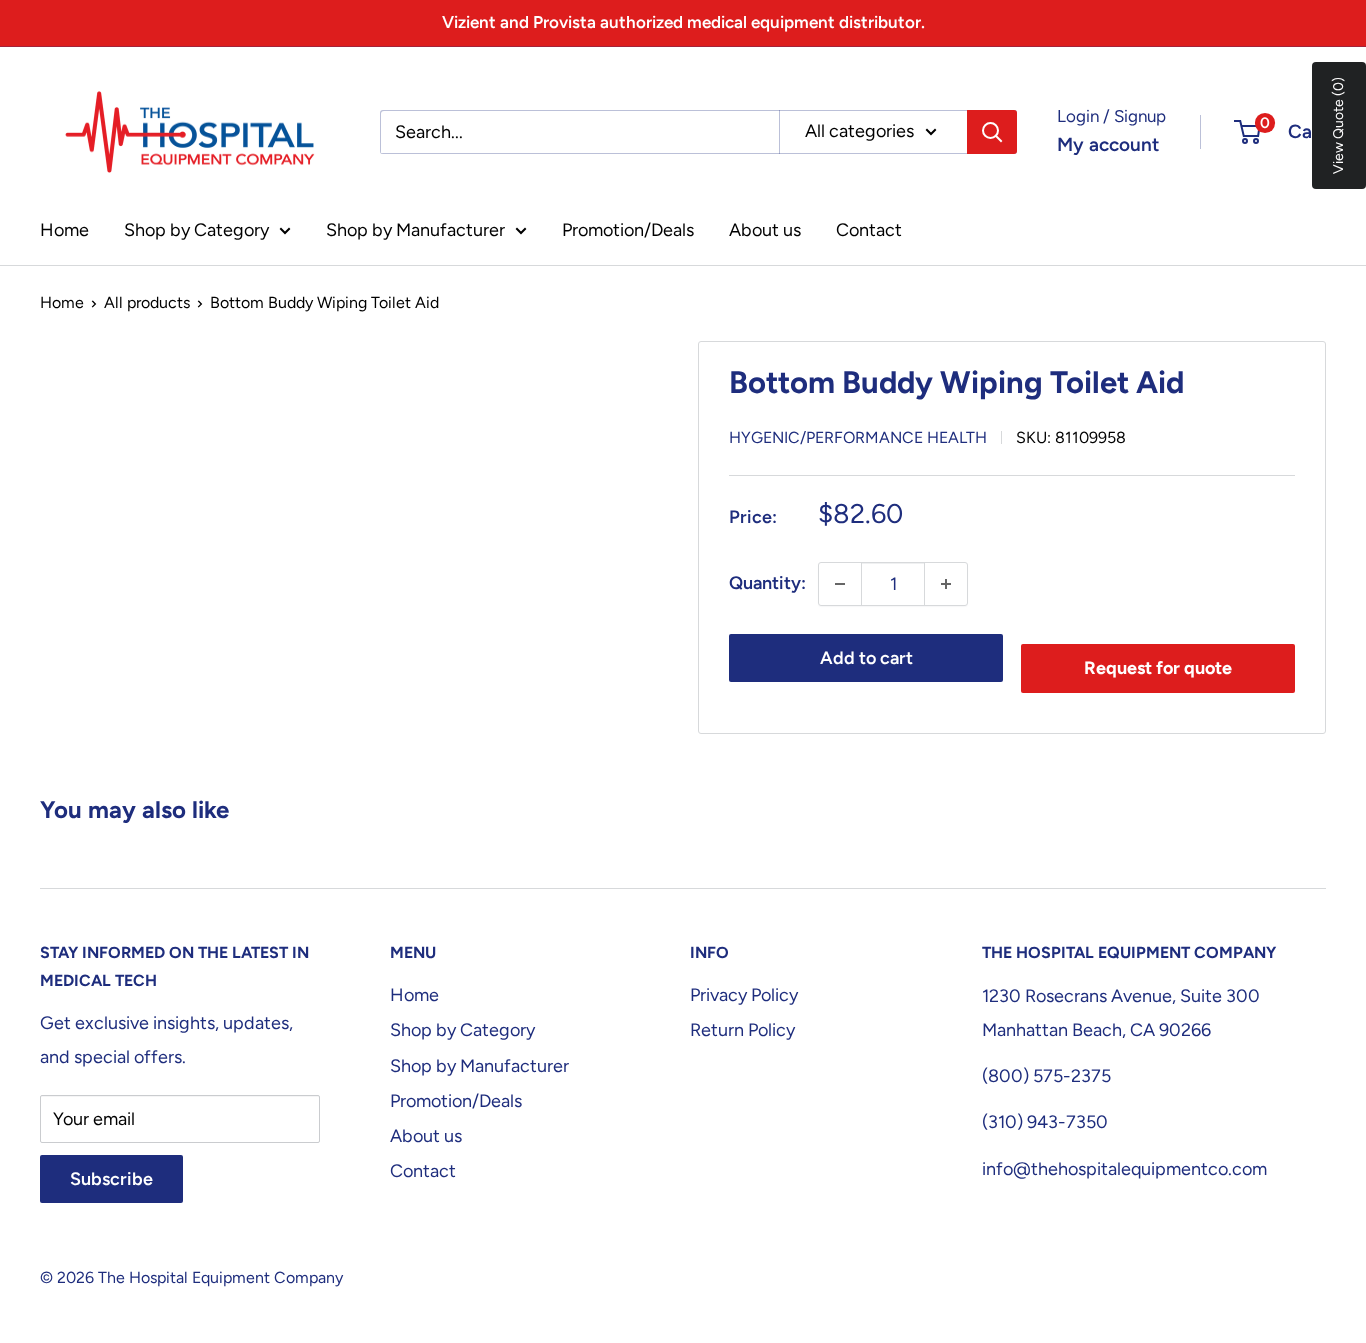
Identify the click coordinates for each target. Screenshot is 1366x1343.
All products (147, 302)
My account (1108, 144)
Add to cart (866, 658)
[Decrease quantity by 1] (840, 584)
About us (765, 230)
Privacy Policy (744, 995)
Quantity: (767, 583)
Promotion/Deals (628, 230)
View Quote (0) (1338, 125)
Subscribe (111, 1179)
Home (64, 230)
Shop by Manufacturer (415, 230)
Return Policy (742, 1030)
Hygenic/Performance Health (858, 437)
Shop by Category (196, 230)
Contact (869, 230)
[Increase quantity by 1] (946, 584)
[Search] (992, 132)
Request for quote (1158, 668)
